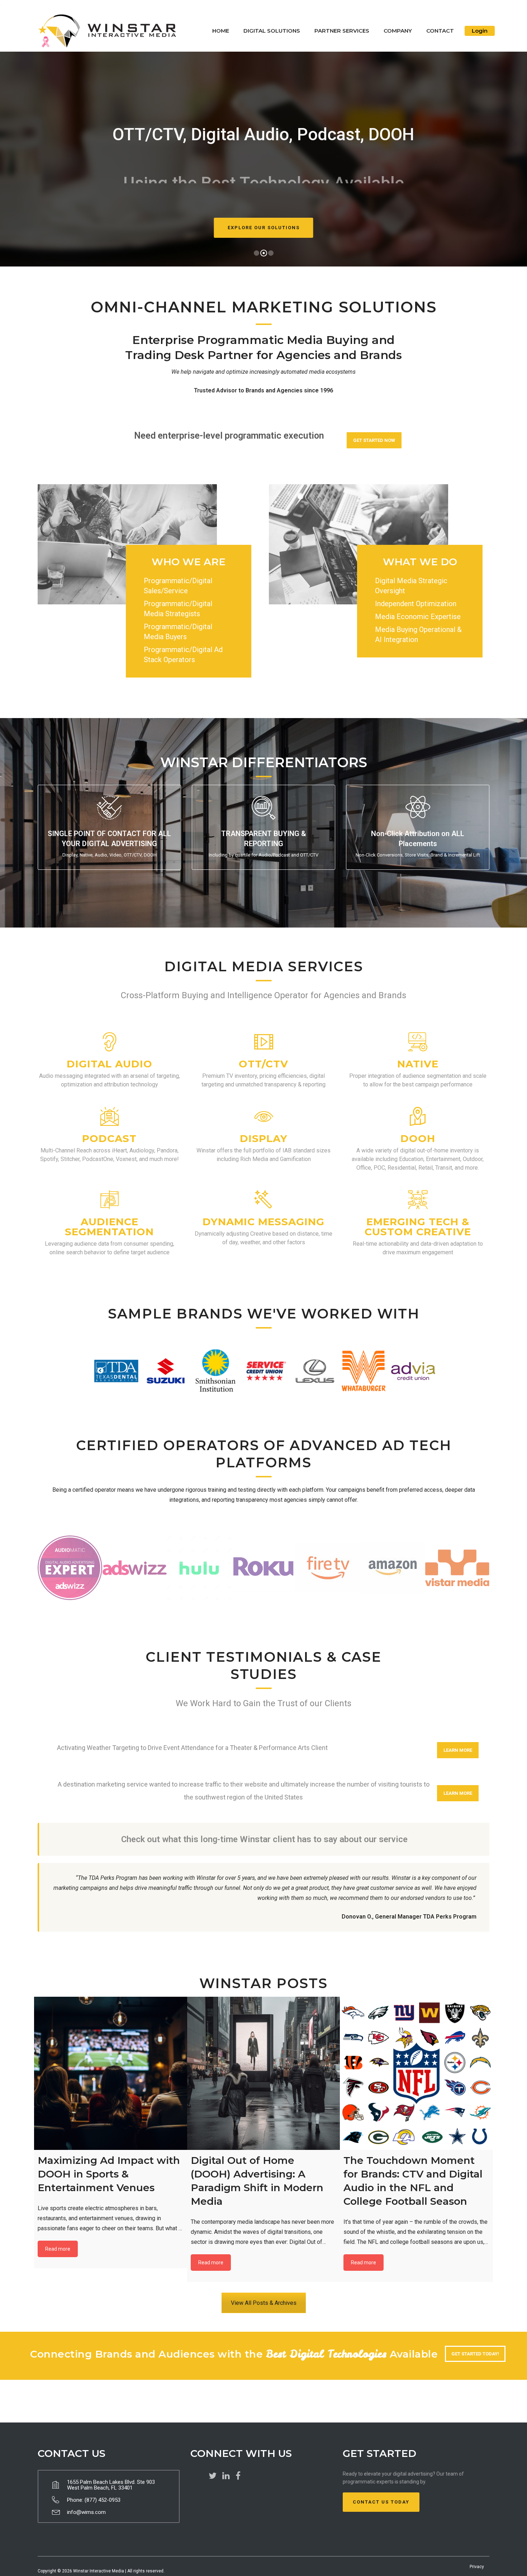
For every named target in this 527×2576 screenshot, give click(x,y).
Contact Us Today (381, 2502)
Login (480, 31)
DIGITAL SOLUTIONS (272, 31)
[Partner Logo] (70, 1568)
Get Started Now (374, 440)
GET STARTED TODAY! (475, 2354)
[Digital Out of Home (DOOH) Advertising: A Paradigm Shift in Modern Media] (264, 2073)
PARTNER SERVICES (342, 31)
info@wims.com (86, 2512)
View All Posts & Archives (264, 2303)
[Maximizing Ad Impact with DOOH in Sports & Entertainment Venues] (111, 2073)
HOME (221, 31)
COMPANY (398, 31)
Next (427, 1371)
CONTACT (440, 31)
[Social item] (213, 2476)
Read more (58, 2249)
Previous (100, 1371)
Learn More (458, 1750)
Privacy (477, 2567)
